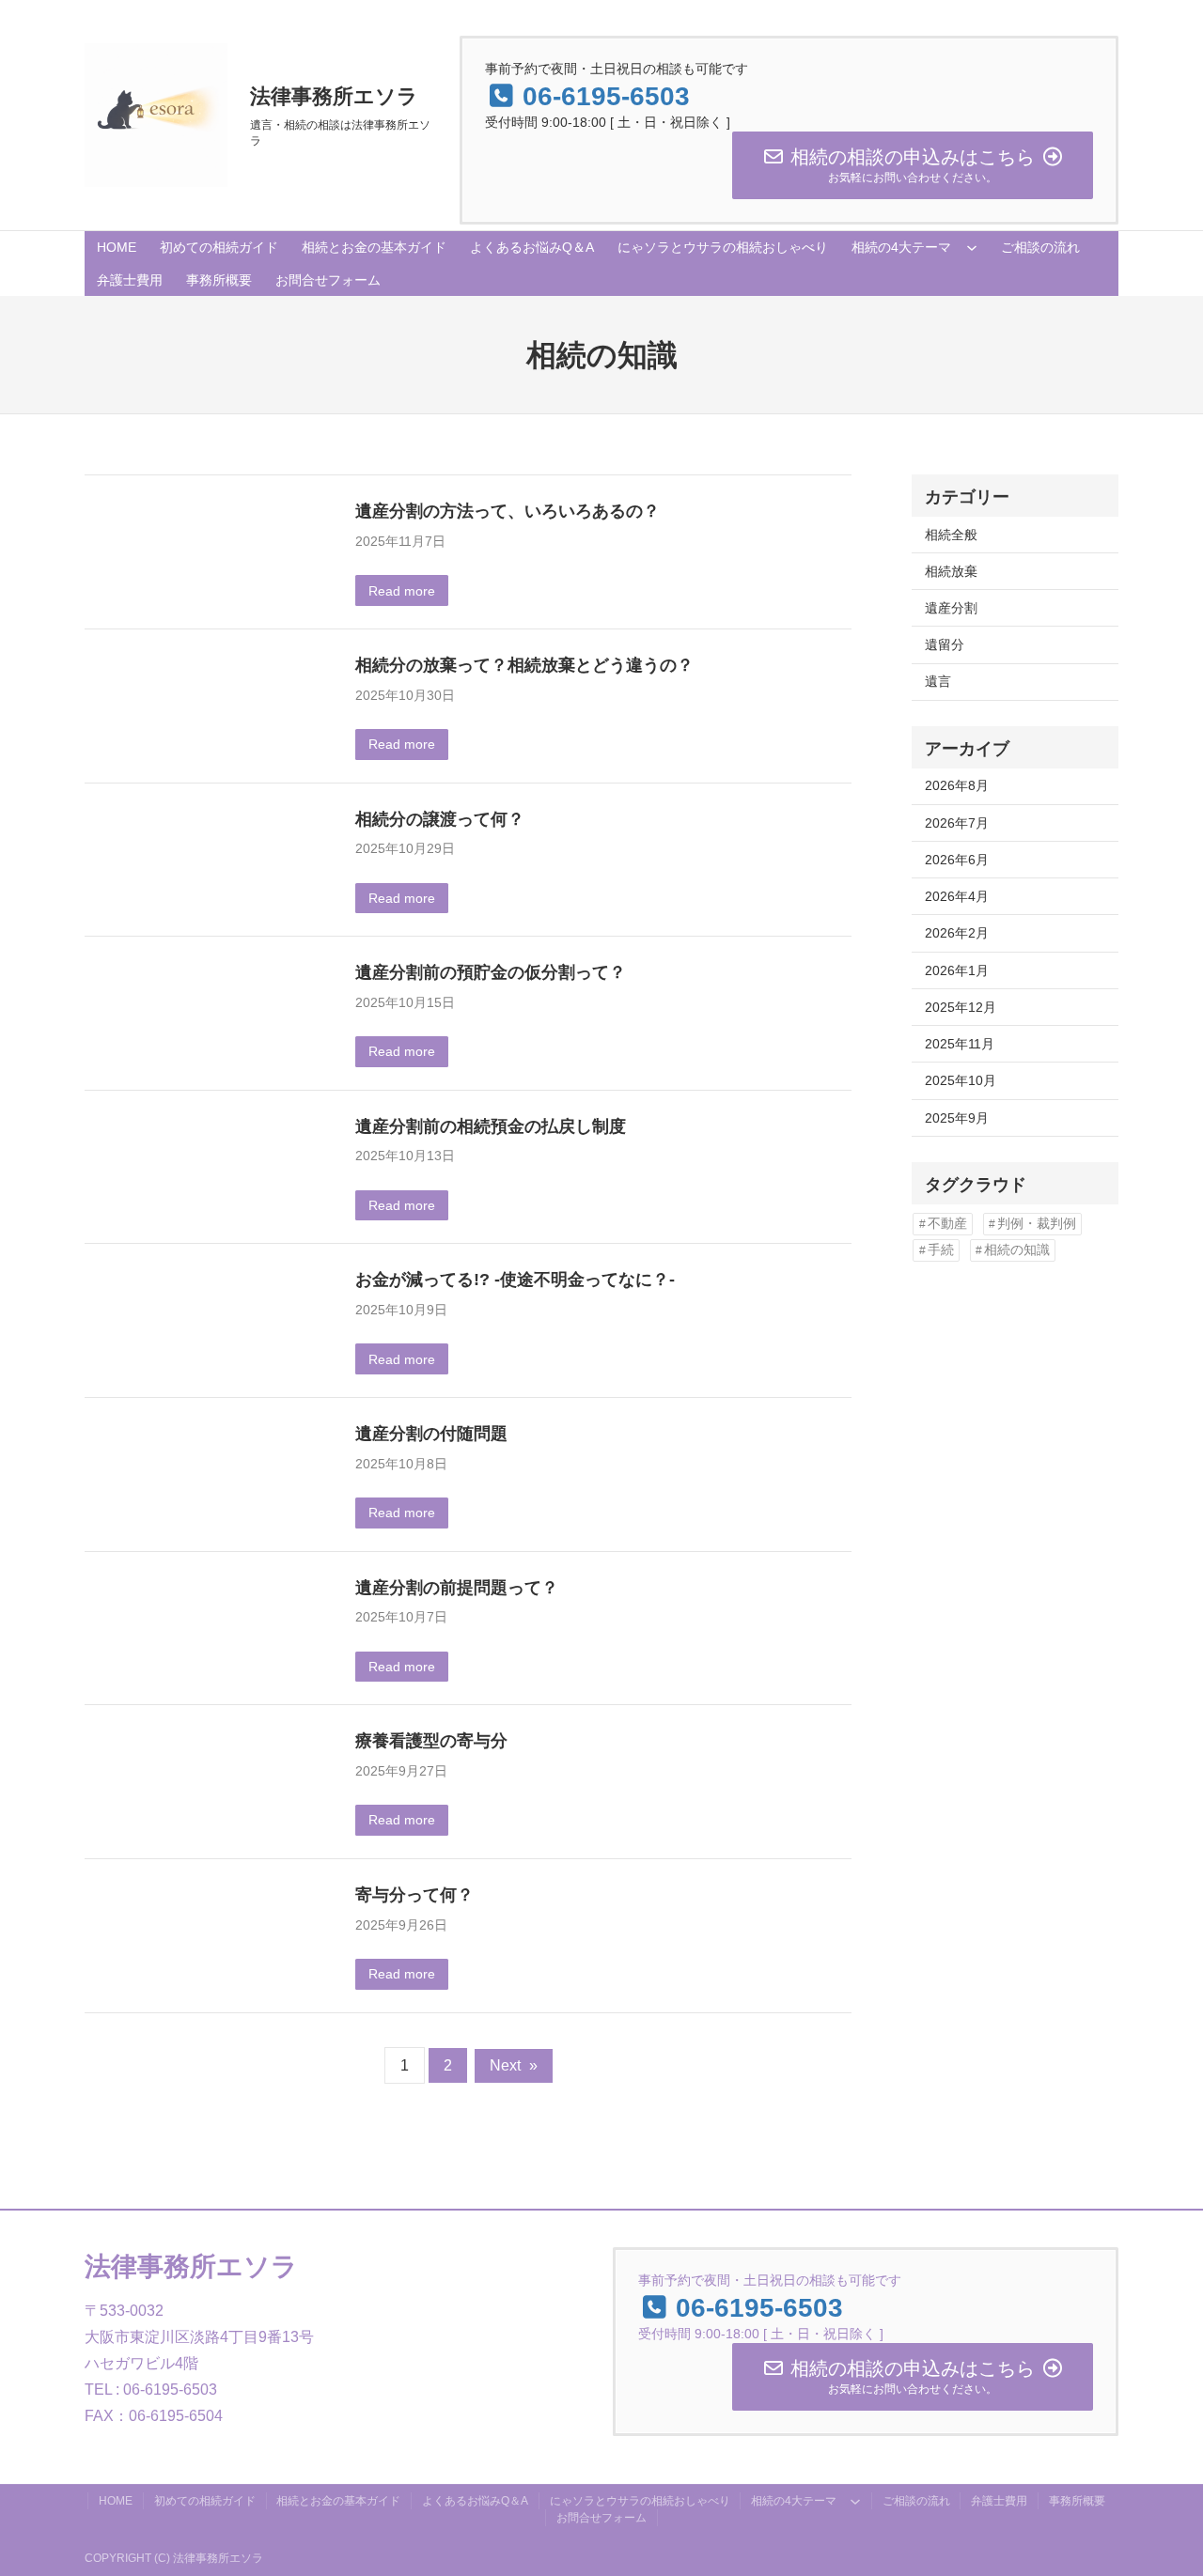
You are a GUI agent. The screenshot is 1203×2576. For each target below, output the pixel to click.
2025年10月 (961, 1080)
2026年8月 (957, 785)
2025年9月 (957, 1118)
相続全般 (951, 535)
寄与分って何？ (414, 1894)
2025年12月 (961, 1007)
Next (514, 2065)
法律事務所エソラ (334, 96)
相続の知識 (1017, 1250)
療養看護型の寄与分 (431, 1740)
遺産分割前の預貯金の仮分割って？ (491, 972)
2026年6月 (957, 860)
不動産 (947, 1224)
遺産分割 (951, 608)
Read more (402, 591)
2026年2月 (957, 933)
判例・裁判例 (1037, 1224)
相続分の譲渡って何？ (440, 819)
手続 (941, 1250)
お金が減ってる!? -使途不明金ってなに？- (515, 1279)
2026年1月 (957, 970)
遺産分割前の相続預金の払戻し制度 (491, 1126)
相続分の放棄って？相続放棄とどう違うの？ (524, 665)
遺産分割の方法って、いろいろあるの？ (508, 511)
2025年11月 (960, 1044)
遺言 (938, 681)
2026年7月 (957, 823)
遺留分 (945, 644)
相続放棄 (951, 571)
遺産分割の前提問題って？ (457, 1587)
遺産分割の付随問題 (431, 1433)
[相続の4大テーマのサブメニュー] (972, 247)
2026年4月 (957, 896)
